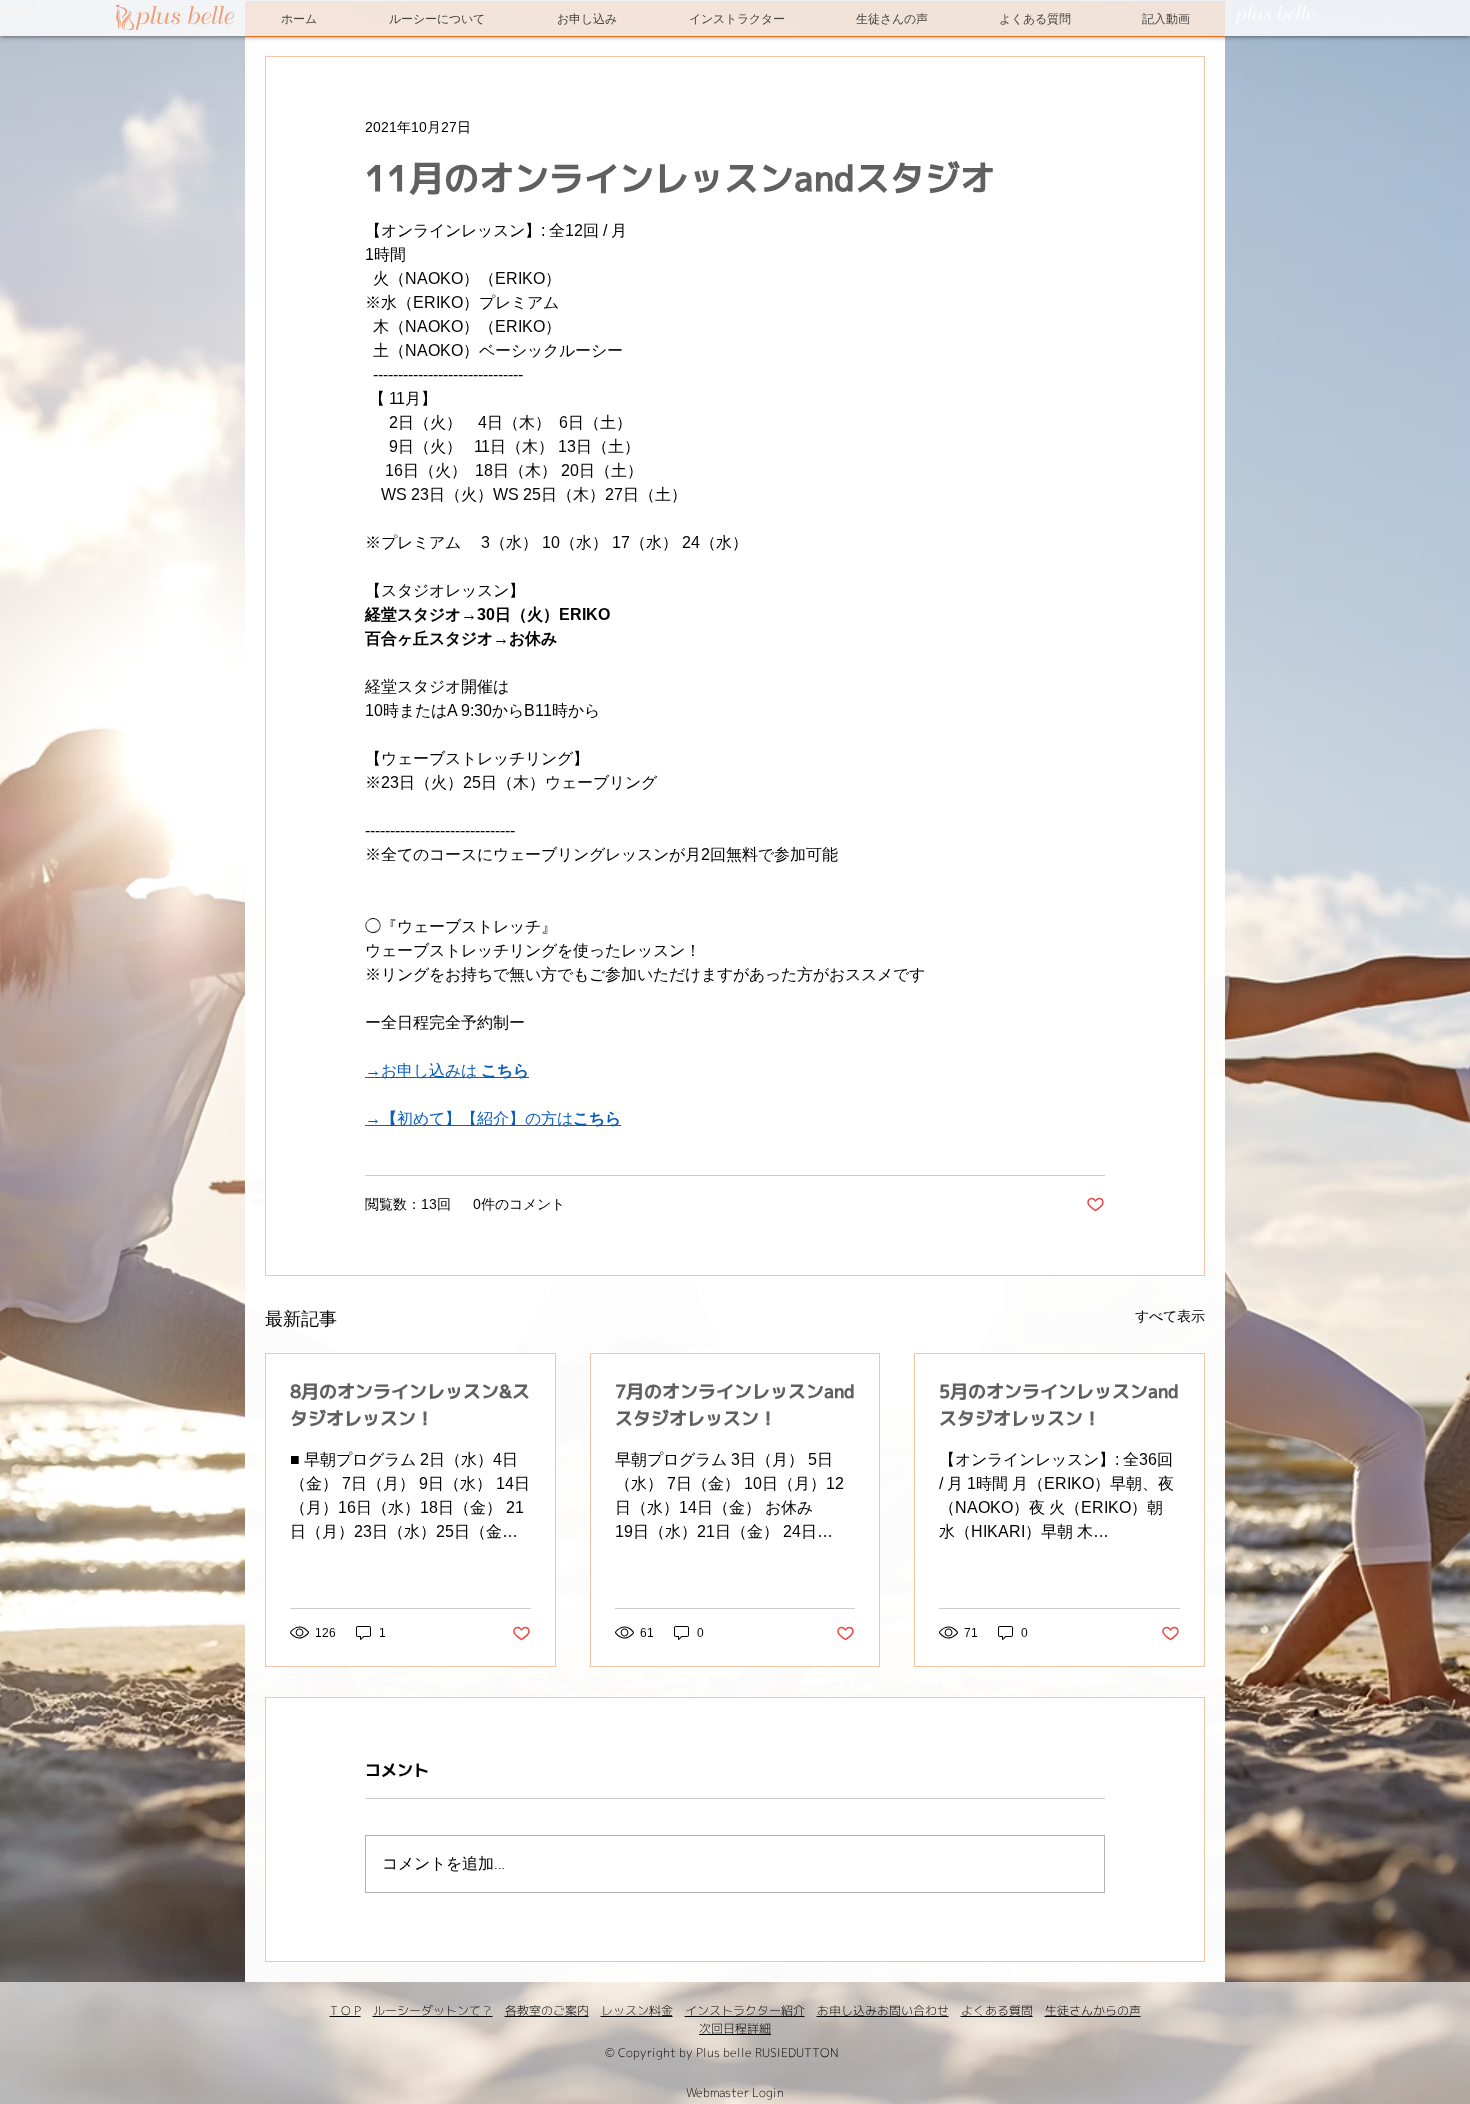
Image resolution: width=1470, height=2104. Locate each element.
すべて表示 (1170, 1316)
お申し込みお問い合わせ (883, 2010)
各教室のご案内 (547, 2010)
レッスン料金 (637, 2010)
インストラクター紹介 (745, 2010)
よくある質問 (997, 2010)
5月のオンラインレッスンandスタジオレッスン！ (1059, 1405)
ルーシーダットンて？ (433, 2010)
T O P (345, 2010)
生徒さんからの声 (1093, 2010)
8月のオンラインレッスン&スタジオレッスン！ (410, 1405)
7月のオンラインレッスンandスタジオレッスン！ (735, 1405)
